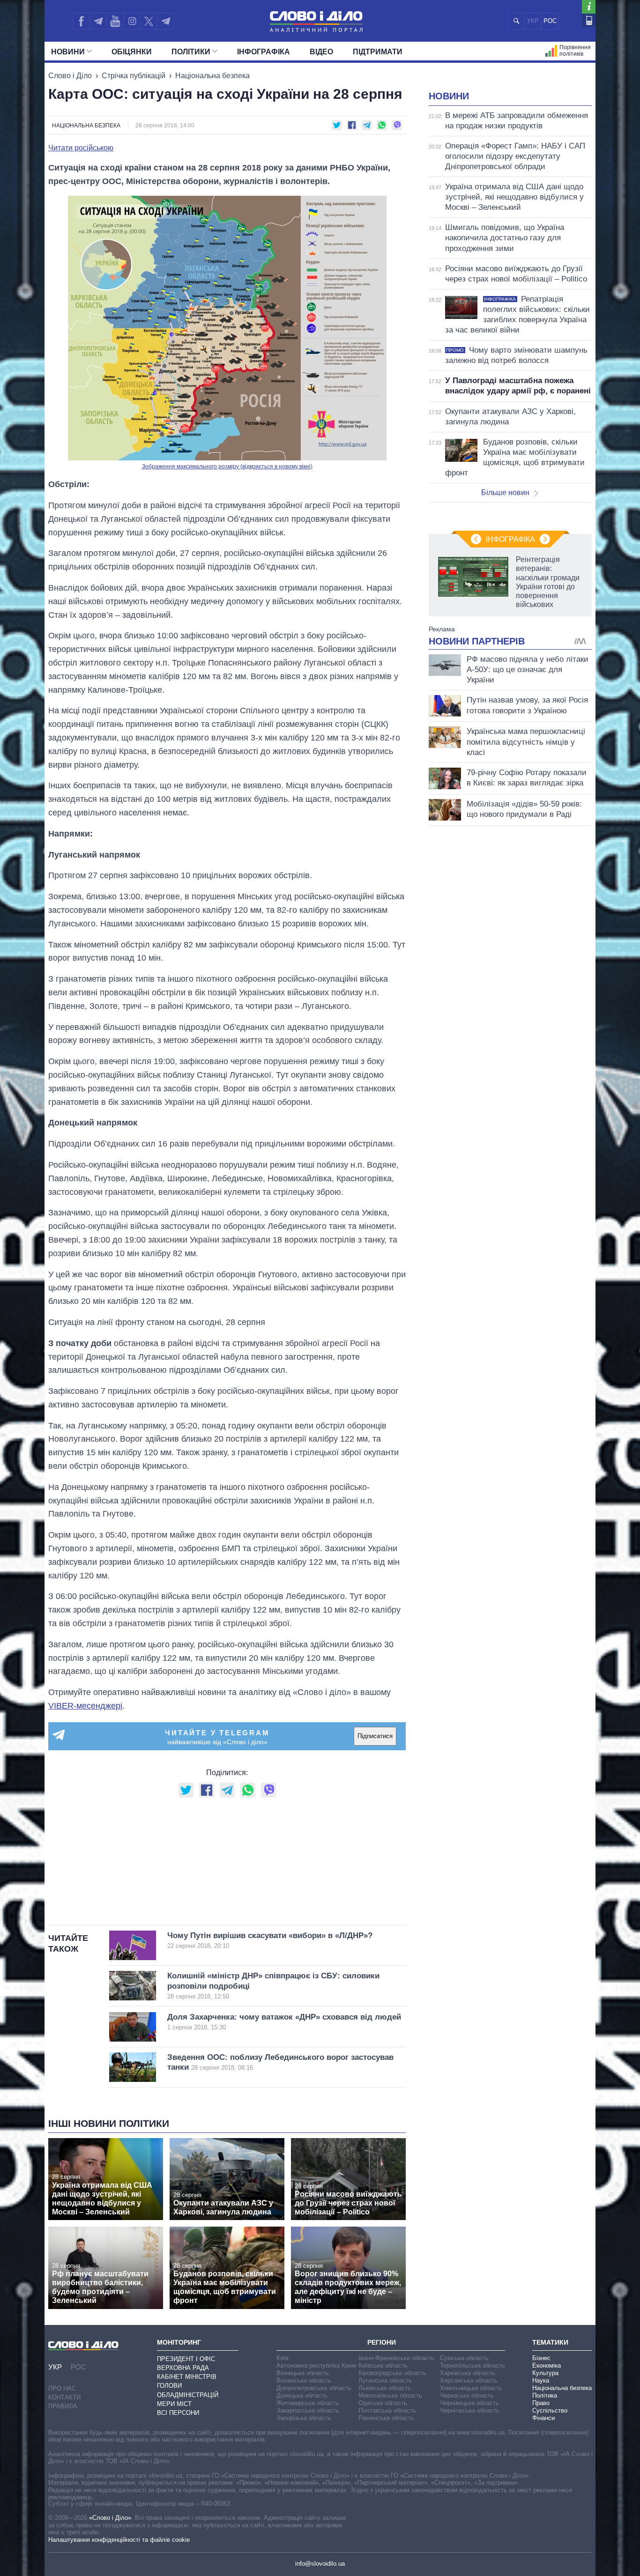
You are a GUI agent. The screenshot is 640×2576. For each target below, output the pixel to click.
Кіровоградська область (392, 2373)
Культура (545, 2373)
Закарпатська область (308, 2410)
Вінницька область (303, 2373)
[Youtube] (115, 21)
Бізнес (541, 2358)
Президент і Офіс (186, 2359)
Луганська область (385, 2380)
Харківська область (468, 2373)
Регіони (382, 2342)
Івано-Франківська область (396, 2358)
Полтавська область (387, 2410)
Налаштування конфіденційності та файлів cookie (119, 2540)
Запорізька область (304, 2418)
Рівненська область (386, 2418)
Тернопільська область (473, 2365)
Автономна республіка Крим (316, 2365)
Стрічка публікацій (134, 76)
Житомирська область (308, 2403)
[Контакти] (589, 20)
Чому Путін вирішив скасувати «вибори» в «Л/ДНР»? (270, 1940)
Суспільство (550, 2410)
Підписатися (375, 1736)
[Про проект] (589, 7)
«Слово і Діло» (110, 2518)
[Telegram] (98, 21)
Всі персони (178, 2413)
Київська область (383, 2365)
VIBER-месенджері (85, 1706)
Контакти (64, 2397)
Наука (541, 2380)
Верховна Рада (183, 2368)
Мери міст (174, 2404)
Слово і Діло (70, 76)
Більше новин (505, 492)
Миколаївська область (390, 2395)
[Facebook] (81, 21)
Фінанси (543, 2418)
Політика (545, 2395)
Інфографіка (264, 52)
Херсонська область (469, 2380)
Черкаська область (467, 2395)
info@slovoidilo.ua (320, 2564)
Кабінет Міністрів (187, 2377)
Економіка (547, 2365)
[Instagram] (132, 21)
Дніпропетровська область (314, 2388)
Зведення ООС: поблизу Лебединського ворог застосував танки (280, 2062)
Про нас (62, 2388)
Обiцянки (132, 52)
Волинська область (304, 2380)
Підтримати (378, 52)
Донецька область (302, 2395)
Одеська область (383, 2403)
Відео (321, 52)
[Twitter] (149, 21)
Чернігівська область (470, 2410)
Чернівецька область (469, 2403)
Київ (283, 2358)
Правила (63, 2406)
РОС (550, 21)
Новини (68, 52)
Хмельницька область (471, 2388)
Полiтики (191, 52)
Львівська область (385, 2388)
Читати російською (81, 148)
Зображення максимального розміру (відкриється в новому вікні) (227, 466)
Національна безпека (212, 76)
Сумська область (464, 2358)
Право (541, 2403)
